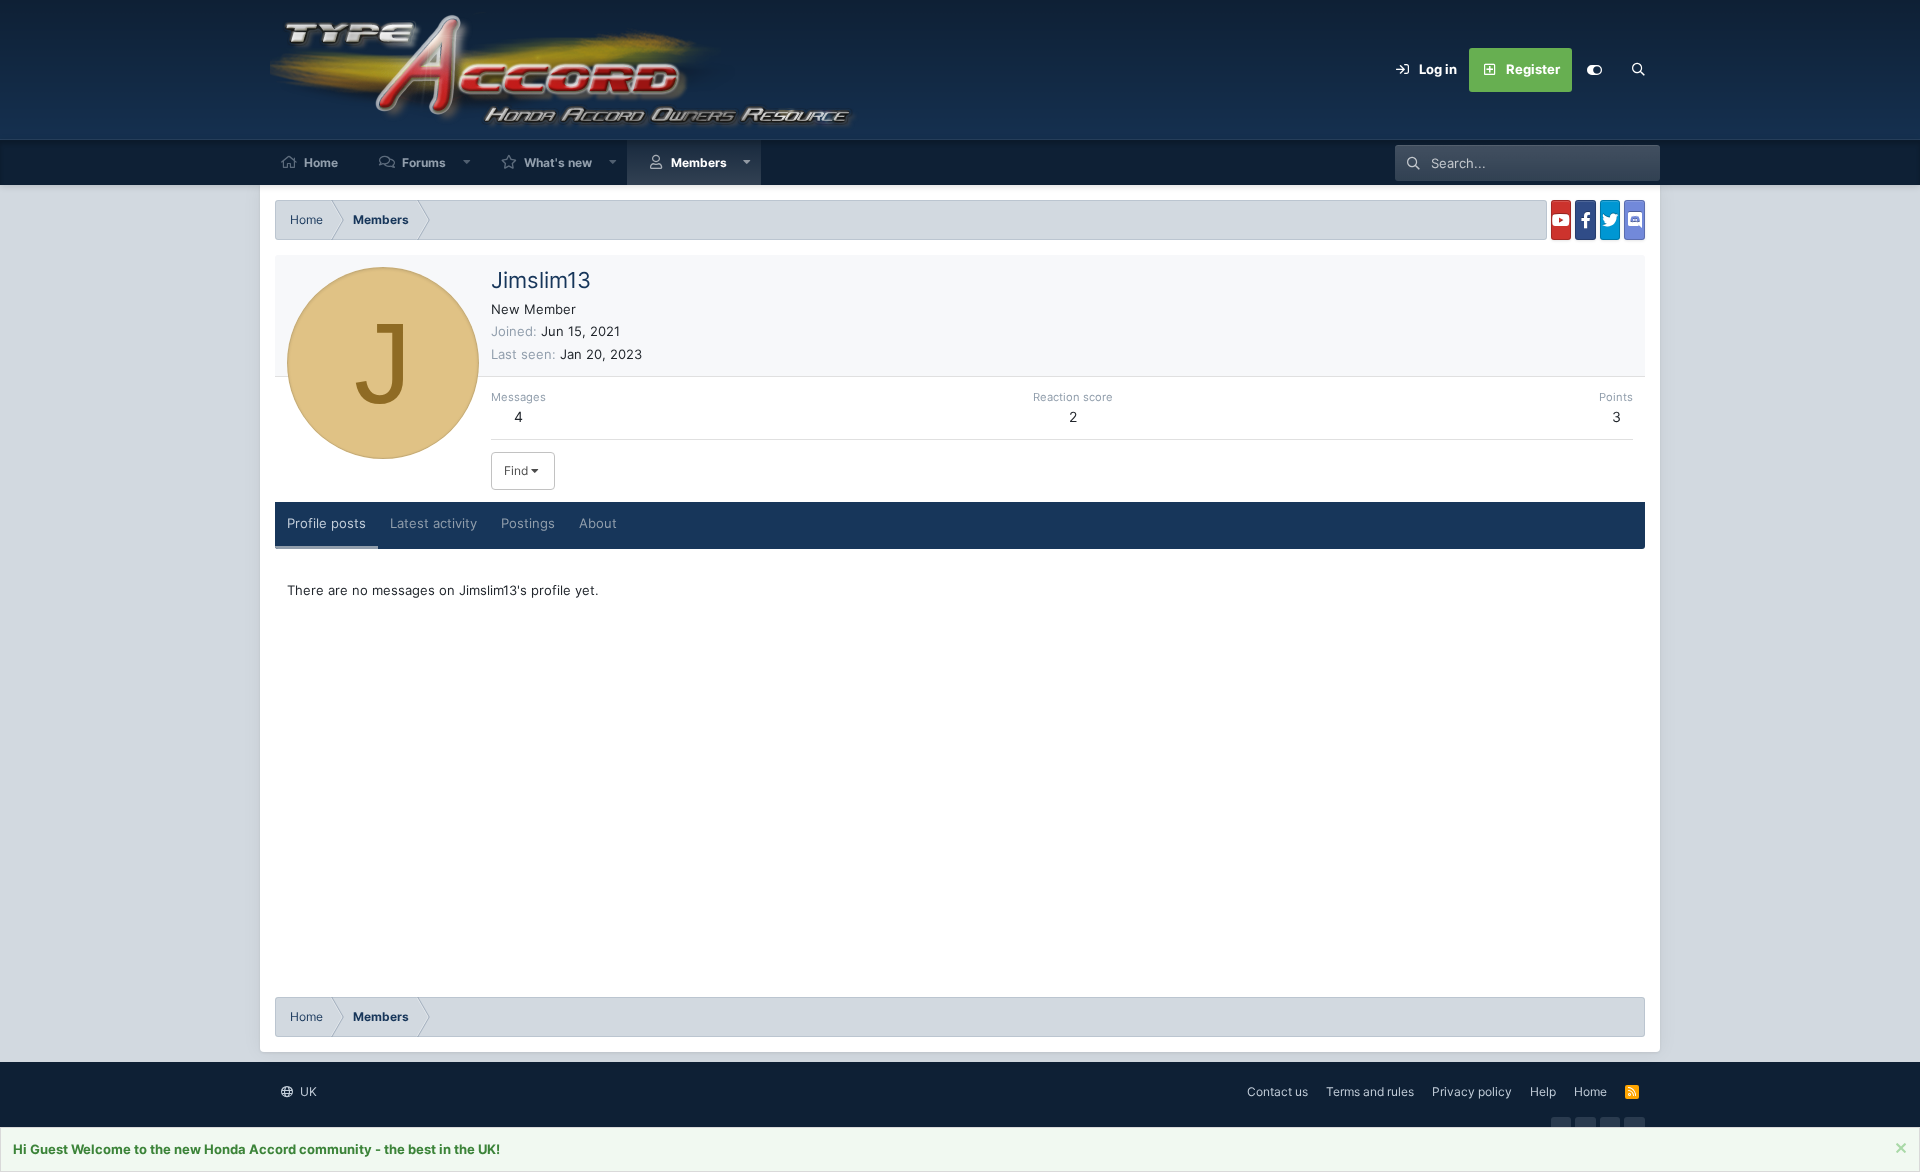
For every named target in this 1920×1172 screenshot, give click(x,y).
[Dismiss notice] (1898, 1150)
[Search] (1638, 70)
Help (1543, 1091)
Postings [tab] (528, 523)
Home (321, 162)
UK (307, 1091)
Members (699, 162)
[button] (467, 162)
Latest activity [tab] (433, 523)
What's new (558, 162)
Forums (424, 162)
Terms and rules (1370, 1091)
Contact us (1277, 1091)
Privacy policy (1472, 1091)
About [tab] (598, 523)
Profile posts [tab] (326, 523)
